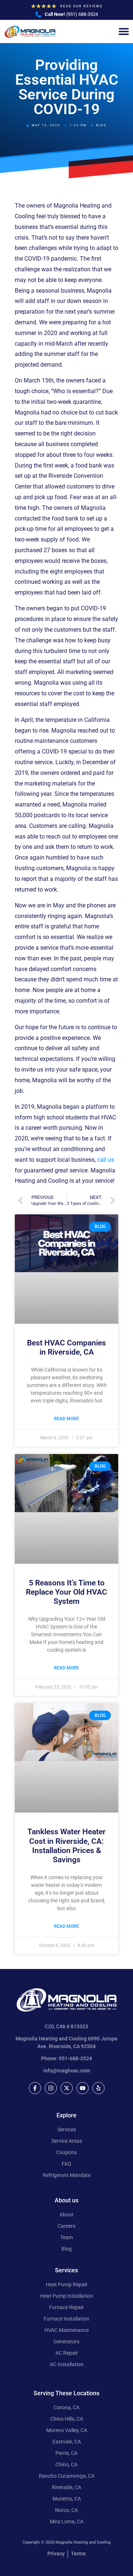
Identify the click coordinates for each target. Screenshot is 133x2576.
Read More (66, 1419)
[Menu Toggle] (124, 31)
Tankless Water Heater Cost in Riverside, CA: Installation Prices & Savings (66, 1846)
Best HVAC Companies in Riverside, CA (66, 1347)
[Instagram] (51, 2088)
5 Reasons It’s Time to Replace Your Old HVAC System (66, 1592)
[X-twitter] (67, 2088)
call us (106, 1160)
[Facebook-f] (35, 2088)
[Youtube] (83, 2088)
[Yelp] (98, 2088)
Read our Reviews (81, 6)
